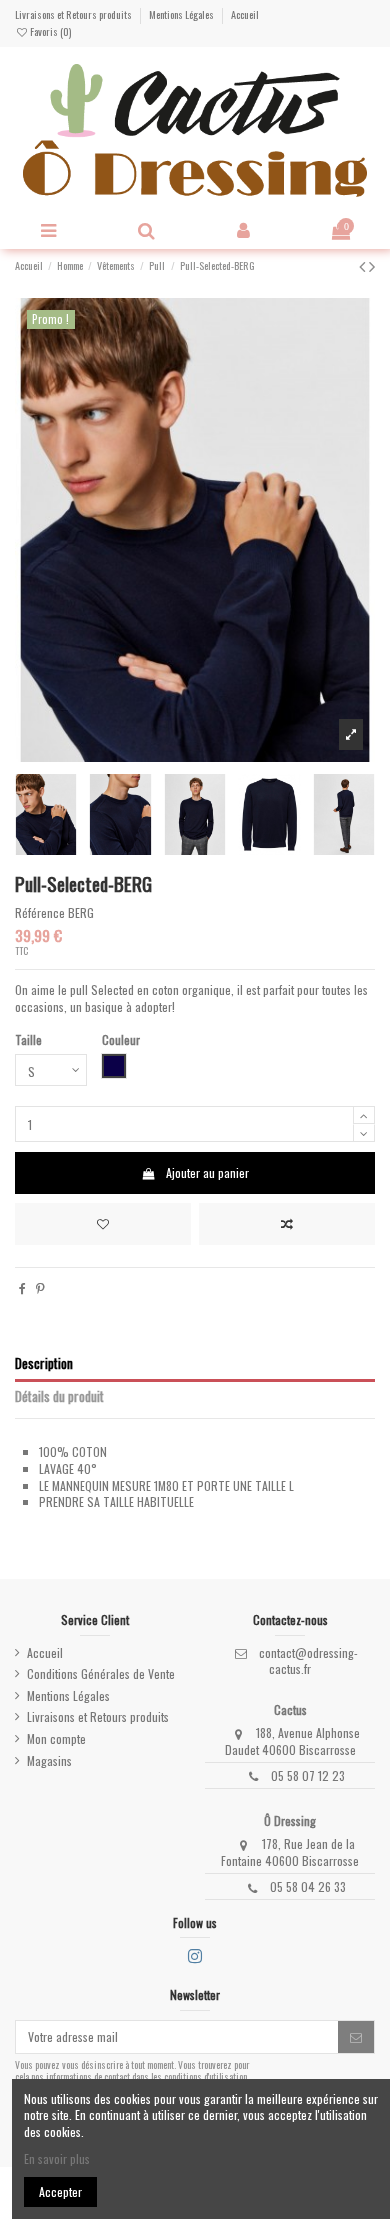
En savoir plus (57, 2158)
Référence (40, 913)
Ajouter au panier (207, 1172)
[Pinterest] (40, 1287)
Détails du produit (59, 1397)
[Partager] (22, 1287)
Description (44, 1364)
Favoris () (49, 31)
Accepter (60, 2191)
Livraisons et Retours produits (74, 14)
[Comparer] (287, 1224)
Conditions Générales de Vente (101, 1674)
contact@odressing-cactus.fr (308, 1661)
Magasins (49, 1761)
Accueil (245, 14)
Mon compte (56, 1739)
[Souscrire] (356, 2037)
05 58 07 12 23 (308, 1775)
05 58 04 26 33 (308, 1886)
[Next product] (372, 265)
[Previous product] (364, 265)
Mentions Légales (182, 14)
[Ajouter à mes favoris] (103, 1224)
